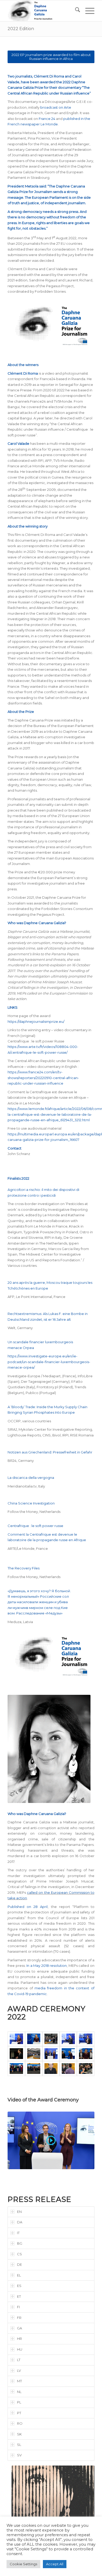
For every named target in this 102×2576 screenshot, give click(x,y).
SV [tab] (19, 2455)
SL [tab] (19, 2445)
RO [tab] (20, 2423)
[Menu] (87, 11)
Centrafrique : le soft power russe (35, 1526)
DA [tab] (20, 2222)
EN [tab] (19, 2212)
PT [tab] (19, 2413)
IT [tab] (18, 2233)
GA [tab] (19, 2328)
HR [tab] (19, 2339)
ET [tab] (19, 2296)
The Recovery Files (24, 1568)
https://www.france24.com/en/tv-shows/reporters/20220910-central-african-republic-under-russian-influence (43, 1078)
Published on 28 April (28, 1907)
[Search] (75, 11)
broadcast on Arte (56, 107)
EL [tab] (19, 2275)
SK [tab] (19, 2434)
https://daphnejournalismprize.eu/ (36, 1021)
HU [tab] (20, 2349)
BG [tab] (20, 2243)
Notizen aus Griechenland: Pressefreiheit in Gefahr (50, 1452)
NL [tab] (19, 2392)
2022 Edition (21, 29)
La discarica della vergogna (31, 1478)
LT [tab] (19, 2360)
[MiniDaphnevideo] (51, 2141)
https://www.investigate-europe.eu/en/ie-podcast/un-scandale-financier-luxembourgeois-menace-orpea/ (49, 1362)
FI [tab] (18, 2307)
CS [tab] (19, 2254)
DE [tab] (19, 2264)
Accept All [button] (55, 2564)
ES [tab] (19, 2286)
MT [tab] (19, 2381)
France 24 (47, 119)
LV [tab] (19, 2370)
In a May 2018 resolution (47, 1966)
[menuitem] (75, 11)
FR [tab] (19, 2318)
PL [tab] (19, 2402)
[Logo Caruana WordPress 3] (42, 11)
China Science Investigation (32, 1503)
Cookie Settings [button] (23, 2564)
